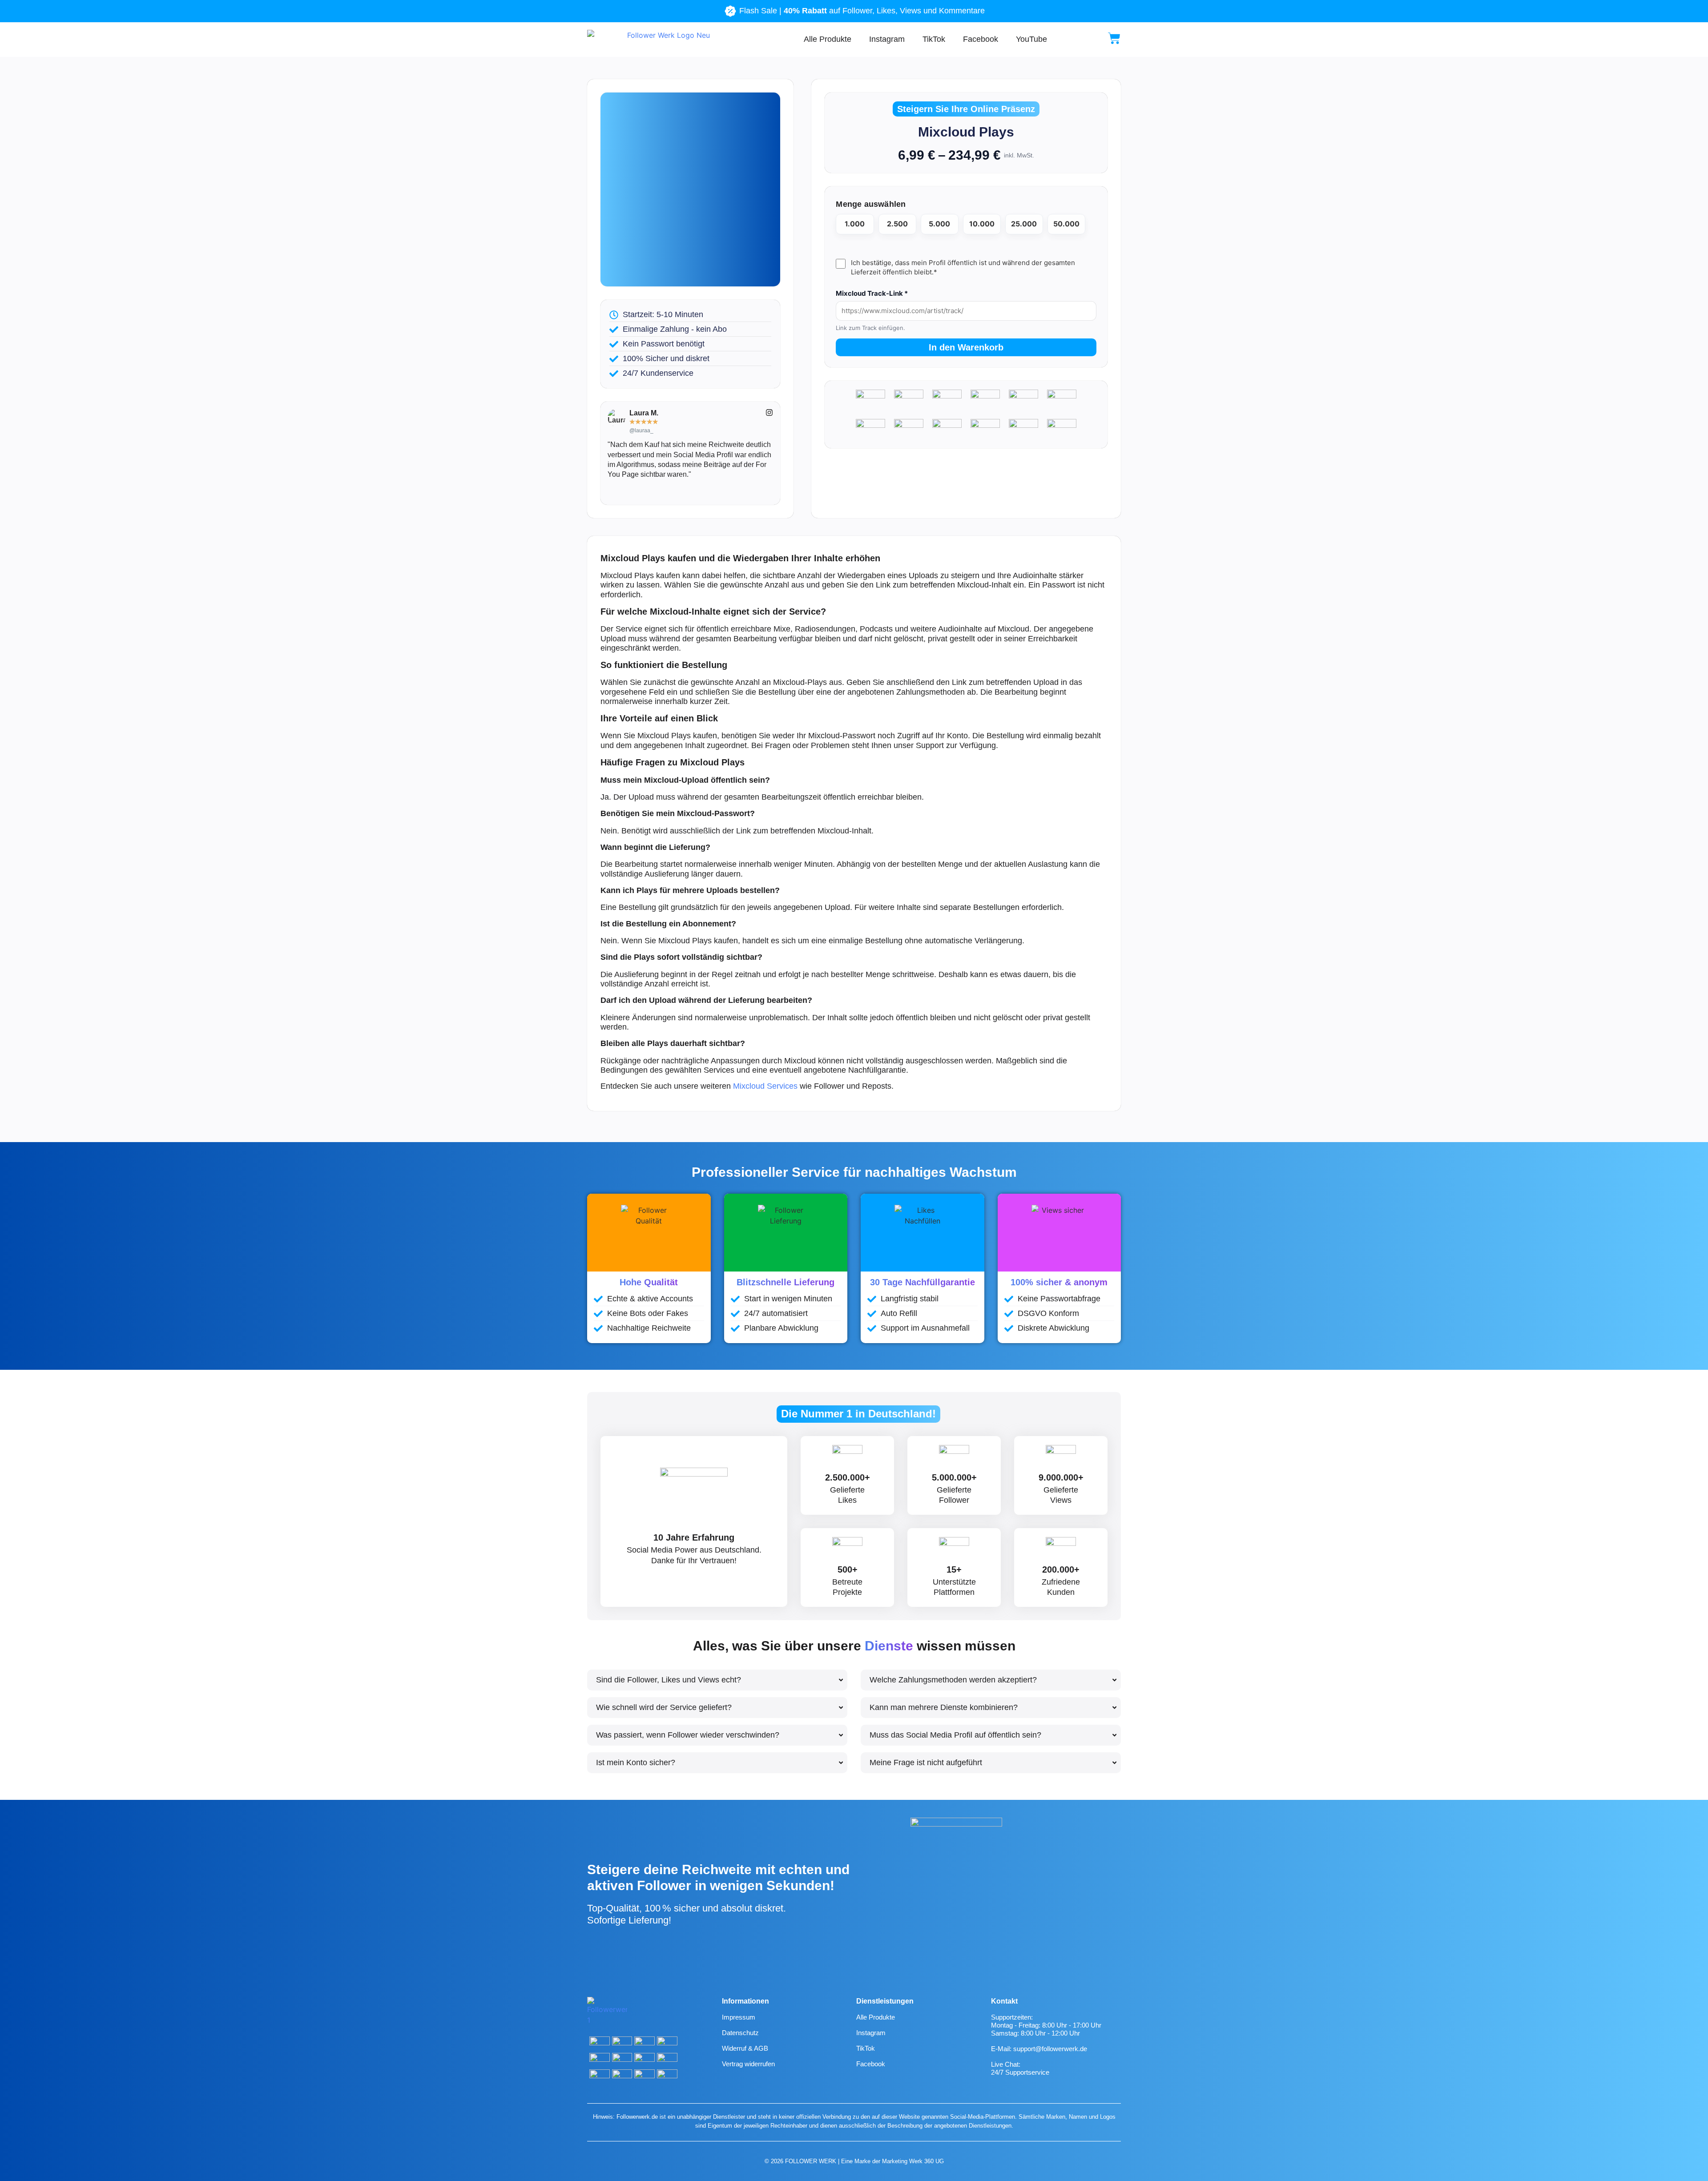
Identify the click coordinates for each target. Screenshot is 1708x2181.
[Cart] (1114, 38)
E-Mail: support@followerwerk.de (1039, 2049)
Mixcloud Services (765, 1086)
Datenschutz (740, 2033)
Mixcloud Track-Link (872, 293)
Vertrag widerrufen (748, 2064)
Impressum (739, 2017)
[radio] (855, 224)
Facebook (981, 39)
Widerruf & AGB (745, 2048)
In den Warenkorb (966, 347)
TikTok (934, 39)
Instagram (887, 39)
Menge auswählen (871, 204)
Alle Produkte (828, 39)
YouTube (1031, 39)
